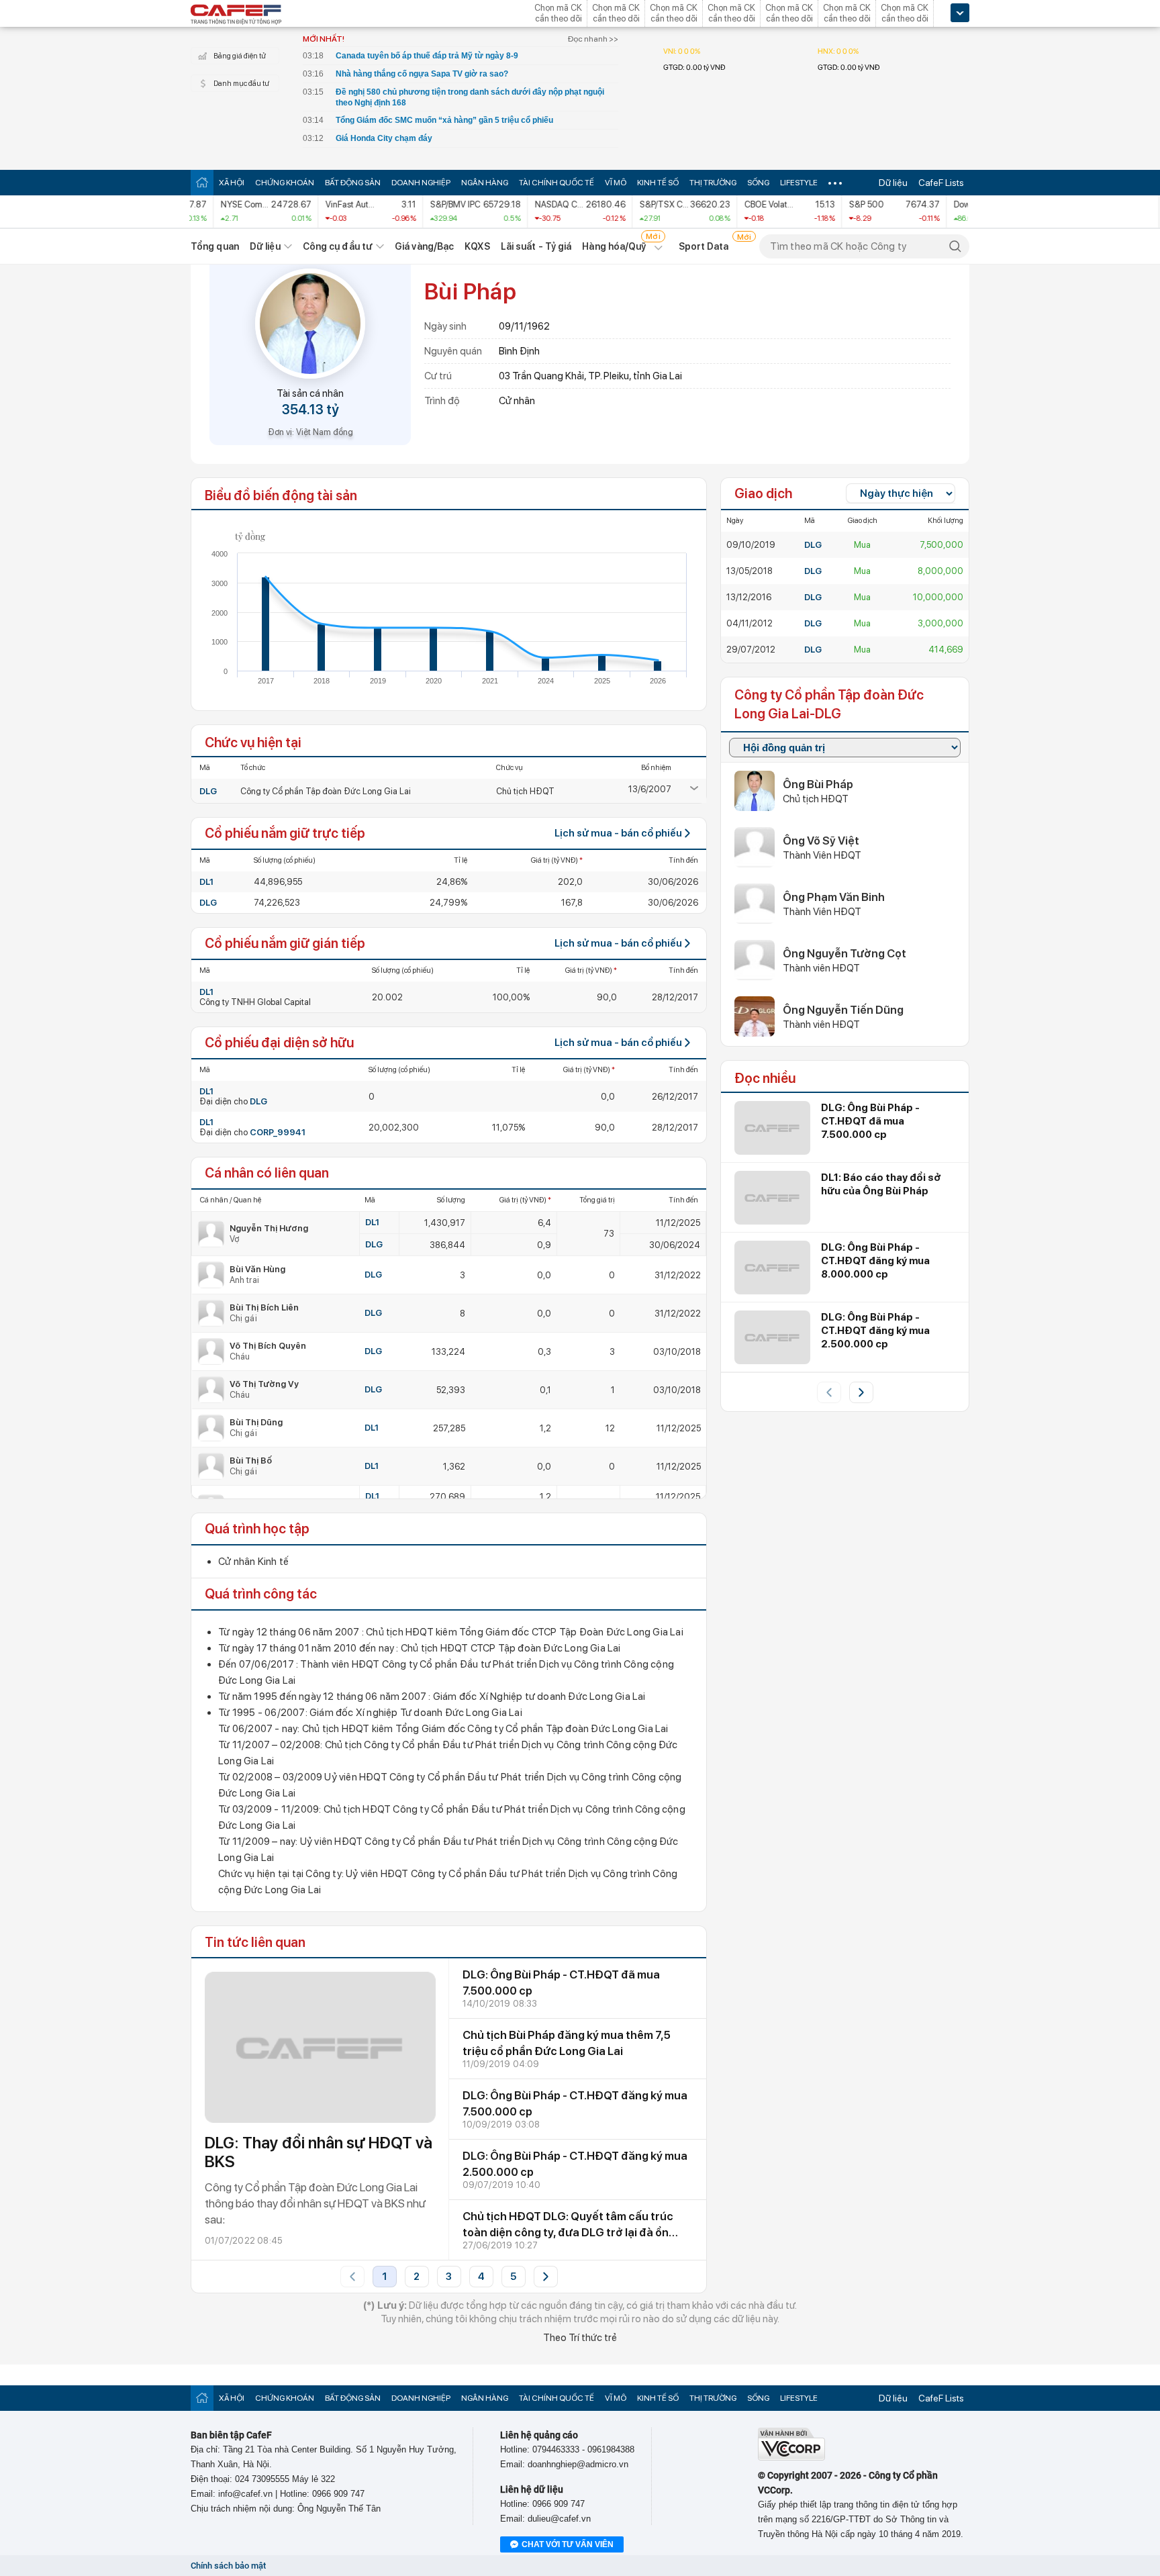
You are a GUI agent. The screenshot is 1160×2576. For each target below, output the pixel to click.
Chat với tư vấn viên (568, 2544)
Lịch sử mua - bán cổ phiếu (618, 833)
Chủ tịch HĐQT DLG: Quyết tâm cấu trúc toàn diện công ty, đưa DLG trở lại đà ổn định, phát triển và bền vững (568, 2232)
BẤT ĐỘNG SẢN (353, 183)
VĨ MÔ (616, 183)
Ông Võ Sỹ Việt (821, 841)
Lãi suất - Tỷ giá (536, 246)
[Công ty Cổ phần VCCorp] (791, 2458)
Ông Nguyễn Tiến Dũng (843, 1010)
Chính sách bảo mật (228, 2566)
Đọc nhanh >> (593, 39)
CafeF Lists (941, 183)
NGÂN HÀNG (485, 183)
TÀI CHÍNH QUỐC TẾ (557, 183)
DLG (208, 791)
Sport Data (704, 246)
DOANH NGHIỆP (421, 183)
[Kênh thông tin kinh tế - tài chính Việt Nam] (236, 15)
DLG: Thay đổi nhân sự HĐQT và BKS (319, 2152)
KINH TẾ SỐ (658, 183)
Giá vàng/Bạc (424, 246)
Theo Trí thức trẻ (580, 2338)
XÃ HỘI (232, 183)
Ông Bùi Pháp (818, 784)
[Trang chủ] (202, 182)
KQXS (477, 246)
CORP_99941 (278, 1132)
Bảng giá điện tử (240, 56)
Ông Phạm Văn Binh (834, 897)
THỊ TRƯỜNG (713, 183)
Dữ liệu (893, 183)
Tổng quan (215, 246)
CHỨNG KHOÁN (285, 183)
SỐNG (758, 183)
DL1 (206, 882)
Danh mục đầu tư (241, 84)
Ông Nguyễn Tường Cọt (844, 953)
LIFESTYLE (799, 183)
